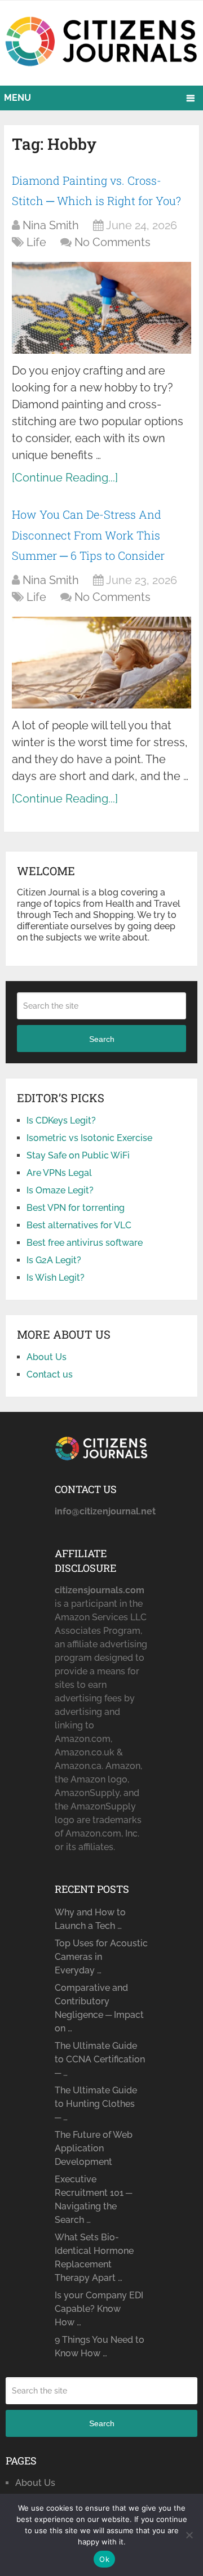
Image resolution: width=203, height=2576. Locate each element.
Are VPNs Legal (59, 1173)
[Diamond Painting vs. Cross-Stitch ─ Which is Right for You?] (101, 308)
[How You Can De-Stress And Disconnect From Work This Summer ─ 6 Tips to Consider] (101, 663)
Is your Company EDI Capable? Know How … (99, 2309)
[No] (189, 2535)
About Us (47, 1357)
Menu (17, 98)
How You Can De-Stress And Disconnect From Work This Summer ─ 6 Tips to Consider (88, 535)
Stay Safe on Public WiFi (78, 1155)
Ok (104, 2559)
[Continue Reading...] (65, 478)
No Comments (112, 242)
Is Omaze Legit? (60, 1190)
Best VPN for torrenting (76, 1208)
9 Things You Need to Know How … (100, 2347)
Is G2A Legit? (54, 1260)
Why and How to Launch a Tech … (90, 1919)
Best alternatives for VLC (79, 1225)
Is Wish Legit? (56, 1278)
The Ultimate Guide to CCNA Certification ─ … (100, 2059)
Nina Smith (51, 225)
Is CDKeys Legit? (61, 1120)
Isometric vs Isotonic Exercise (89, 1138)
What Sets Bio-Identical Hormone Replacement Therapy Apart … (94, 2258)
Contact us (50, 1374)
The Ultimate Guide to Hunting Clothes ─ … (96, 2104)
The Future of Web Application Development (94, 2148)
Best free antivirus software (85, 1243)
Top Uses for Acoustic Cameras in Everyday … (101, 1957)
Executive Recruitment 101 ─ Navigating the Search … (93, 2200)
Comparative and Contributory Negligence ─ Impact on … (99, 2008)
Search (102, 1039)
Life (36, 242)
